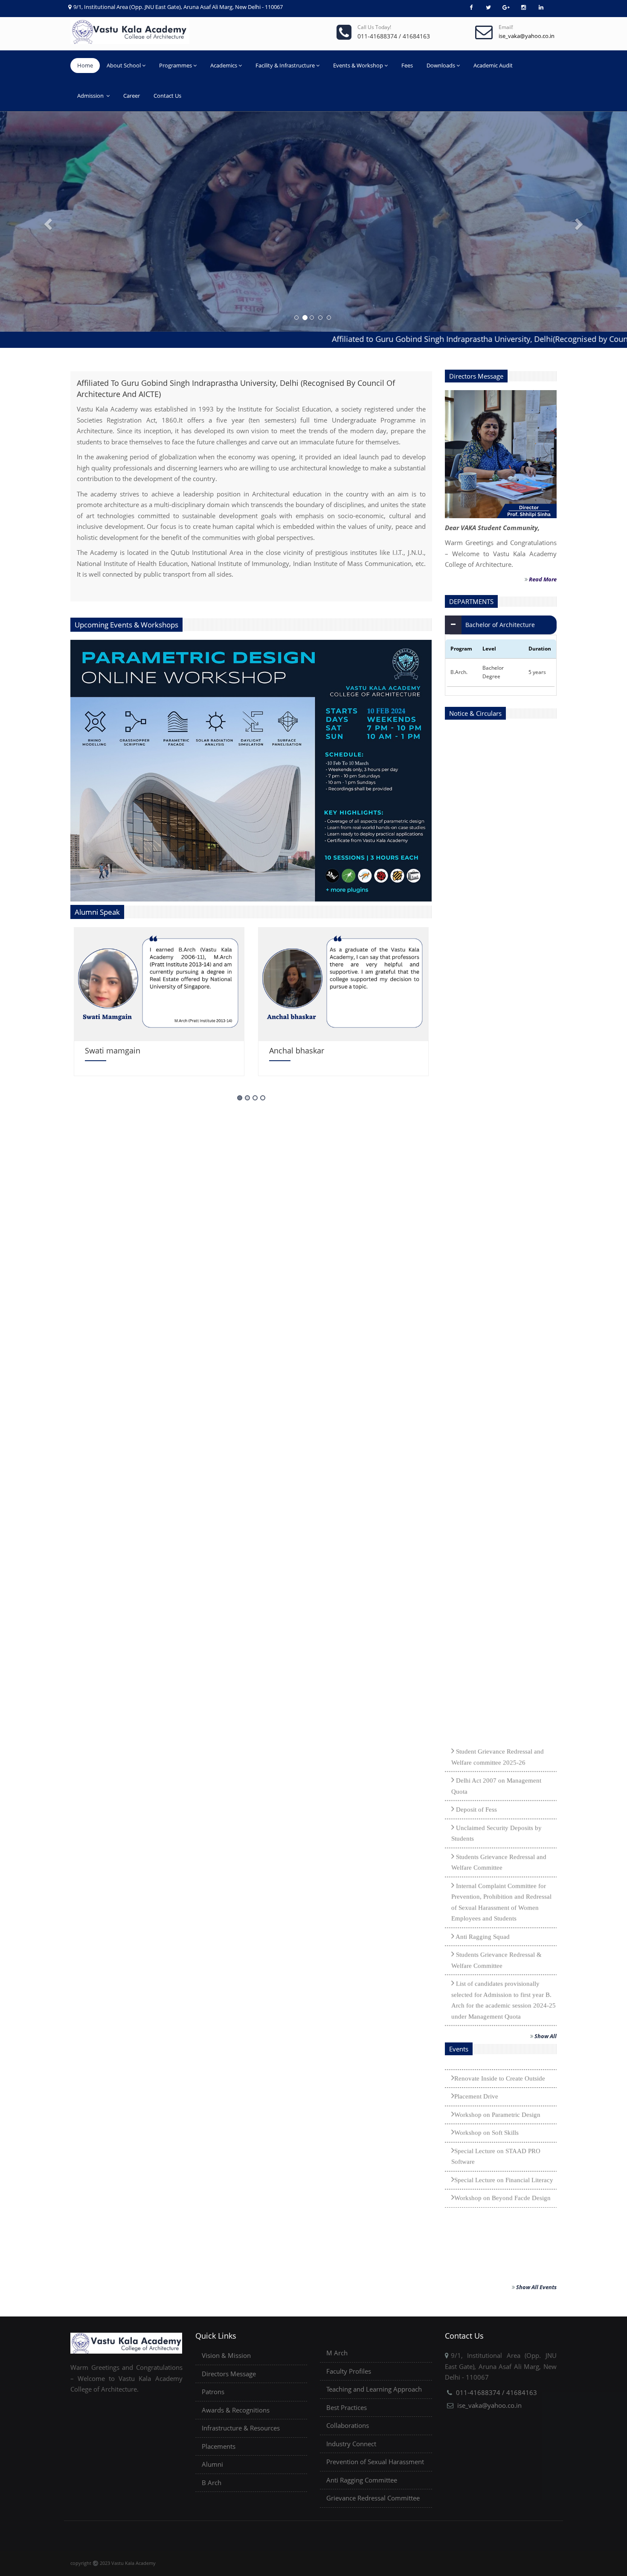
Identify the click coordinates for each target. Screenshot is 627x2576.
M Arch (337, 2353)
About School (124, 65)
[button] (47, 222)
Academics (224, 65)
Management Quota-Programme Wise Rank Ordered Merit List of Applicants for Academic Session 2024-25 (504, 1947)
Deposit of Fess (476, 1711)
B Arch (212, 2483)
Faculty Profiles (349, 2371)
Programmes (176, 65)
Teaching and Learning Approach (374, 2389)
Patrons (213, 2392)
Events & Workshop (358, 65)
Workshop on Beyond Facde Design (502, 2100)
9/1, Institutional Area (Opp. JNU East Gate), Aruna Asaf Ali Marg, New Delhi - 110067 (178, 7)
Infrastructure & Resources (241, 2428)
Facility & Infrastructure (285, 65)
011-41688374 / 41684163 (496, 2392)
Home (85, 65)
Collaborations (348, 2425)
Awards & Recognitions (236, 2410)
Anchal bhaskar (297, 1050)
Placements (219, 2446)
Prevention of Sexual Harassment (375, 2462)
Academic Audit (493, 65)
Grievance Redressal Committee (373, 2498)
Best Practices (347, 2407)
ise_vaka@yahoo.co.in (489, 2405)
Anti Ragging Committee (362, 2480)
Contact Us (167, 96)
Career (132, 96)
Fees (407, 65)
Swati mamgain (113, 1050)
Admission (91, 96)
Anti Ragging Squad (482, 1838)
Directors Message (229, 2374)
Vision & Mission (226, 2355)
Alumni (212, 2464)
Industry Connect (351, 2444)
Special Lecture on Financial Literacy (504, 2082)
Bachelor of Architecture (500, 625)
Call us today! (374, 27)
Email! (506, 27)
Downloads (441, 65)
